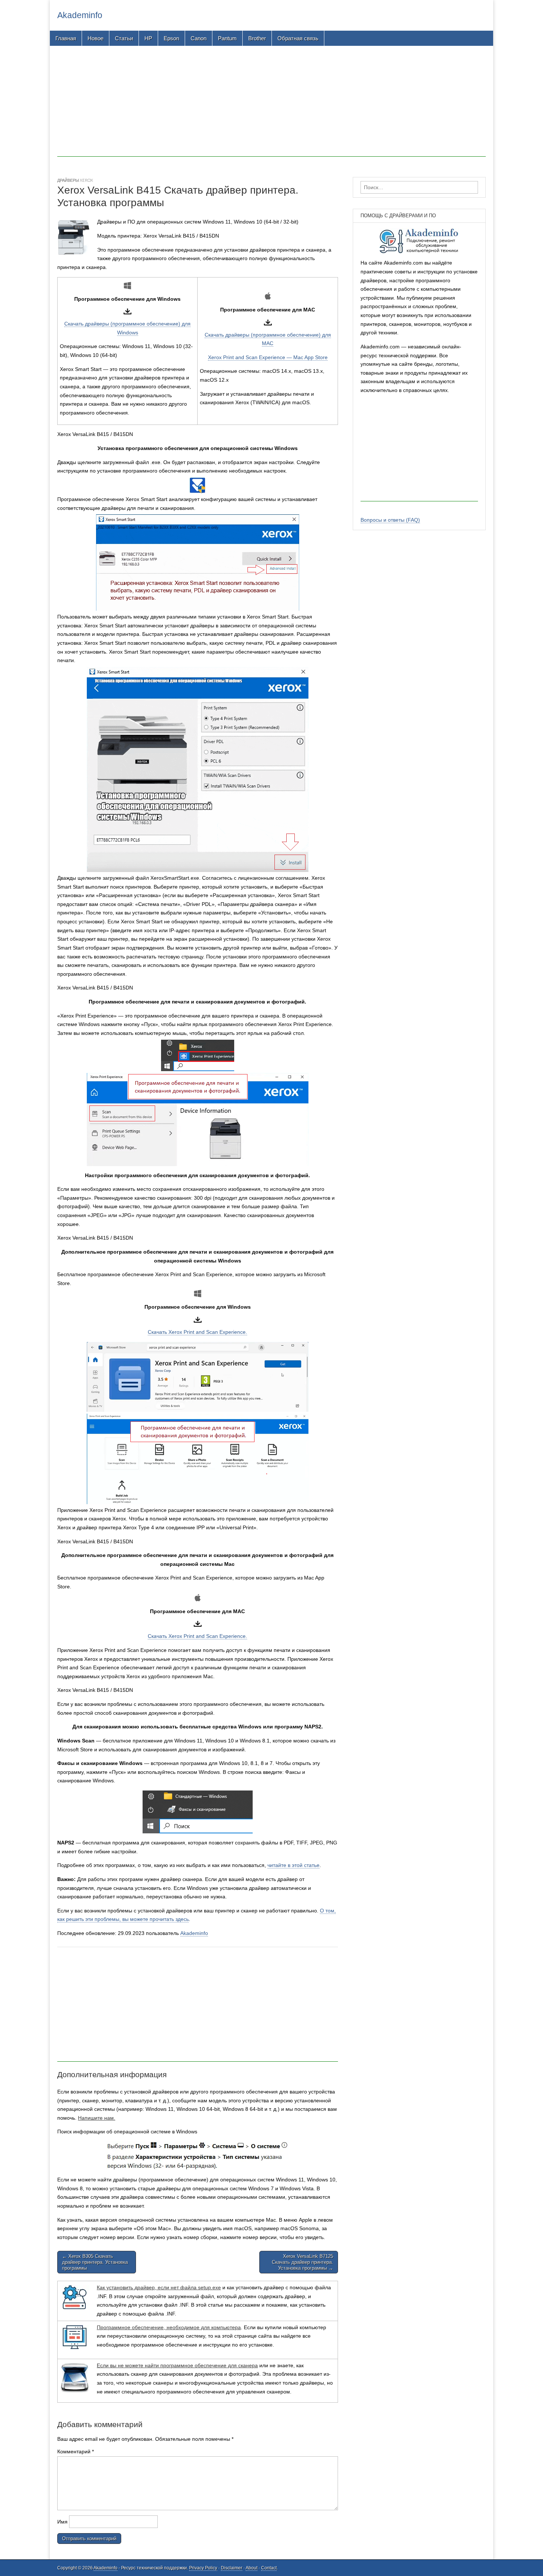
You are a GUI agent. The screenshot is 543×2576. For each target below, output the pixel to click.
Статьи (124, 38)
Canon (199, 38)
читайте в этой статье (293, 1865)
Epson (171, 38)
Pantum (227, 38)
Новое (95, 38)
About (252, 2568)
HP (148, 38)
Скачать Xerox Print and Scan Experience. (197, 1332)
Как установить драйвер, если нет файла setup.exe (159, 2287)
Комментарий (76, 2451)
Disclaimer (232, 2568)
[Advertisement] (271, 105)
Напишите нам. (97, 2118)
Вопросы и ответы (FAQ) (390, 520)
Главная (66, 38)
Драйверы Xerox (75, 180)
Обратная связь (298, 38)
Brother (257, 38)
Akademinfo (80, 15)
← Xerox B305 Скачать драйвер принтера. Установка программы (95, 2262)
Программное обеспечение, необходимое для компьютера (169, 2327)
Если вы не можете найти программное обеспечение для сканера (177, 2365)
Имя (62, 2522)
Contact (269, 2568)
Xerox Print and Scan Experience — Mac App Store (268, 357)
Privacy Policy (203, 2568)
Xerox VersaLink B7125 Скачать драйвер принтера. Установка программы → (303, 2262)
